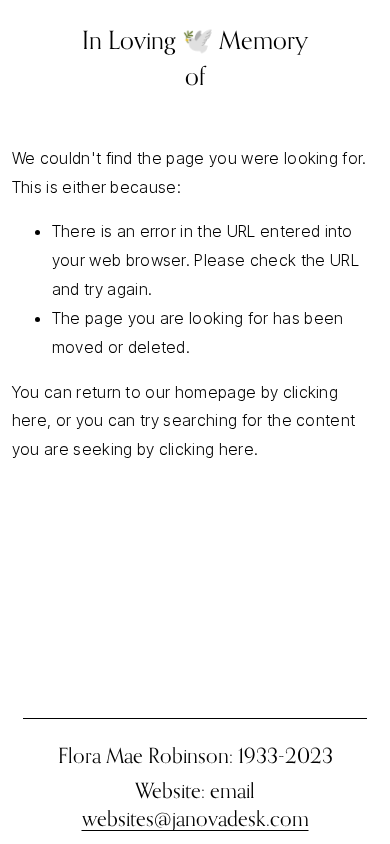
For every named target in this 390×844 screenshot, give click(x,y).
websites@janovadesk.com (195, 818)
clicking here (206, 449)
